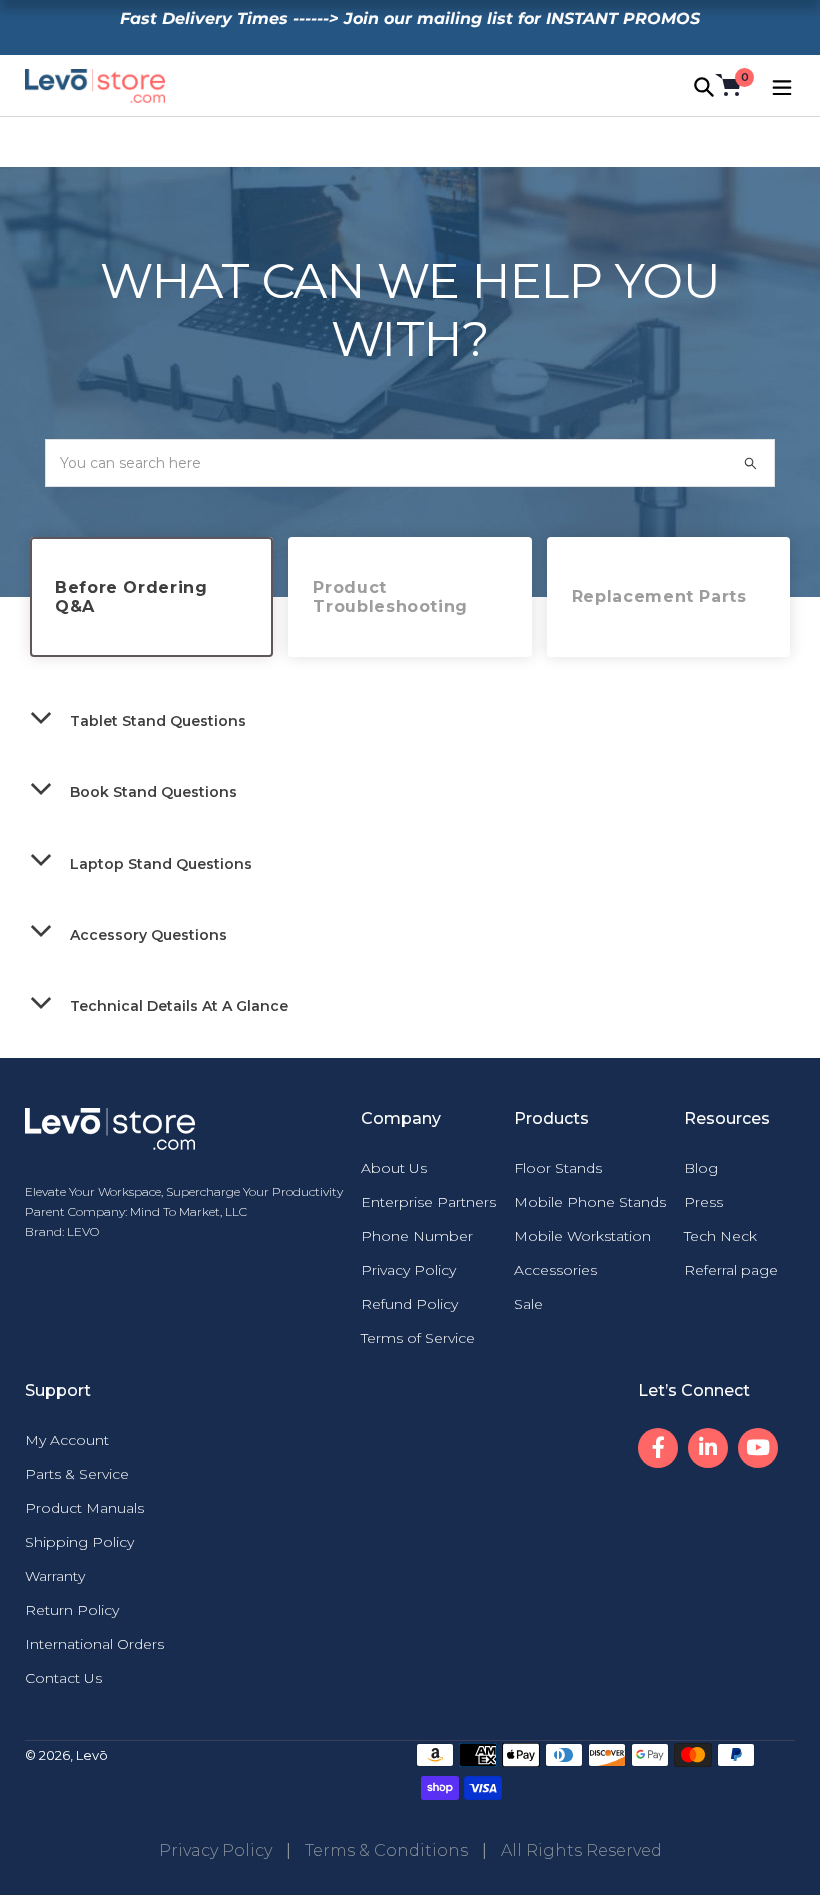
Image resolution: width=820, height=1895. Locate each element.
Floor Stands (558, 1168)
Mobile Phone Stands (590, 1202)
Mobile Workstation (582, 1236)
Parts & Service (77, 1474)
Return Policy (72, 1610)
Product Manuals (84, 1508)
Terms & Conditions (386, 1850)
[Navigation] (780, 85)
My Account (67, 1440)
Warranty (55, 1576)
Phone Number (417, 1236)
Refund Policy (409, 1304)
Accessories (555, 1270)
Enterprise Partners (428, 1202)
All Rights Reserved (581, 1850)
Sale (528, 1304)
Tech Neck (720, 1236)
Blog (701, 1168)
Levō (92, 1755)
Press (703, 1202)
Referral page (731, 1270)
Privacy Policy (408, 1270)
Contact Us (63, 1678)
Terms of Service (418, 1338)
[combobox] (410, 463)
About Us (394, 1168)
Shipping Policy (79, 1542)
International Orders (94, 1644)
